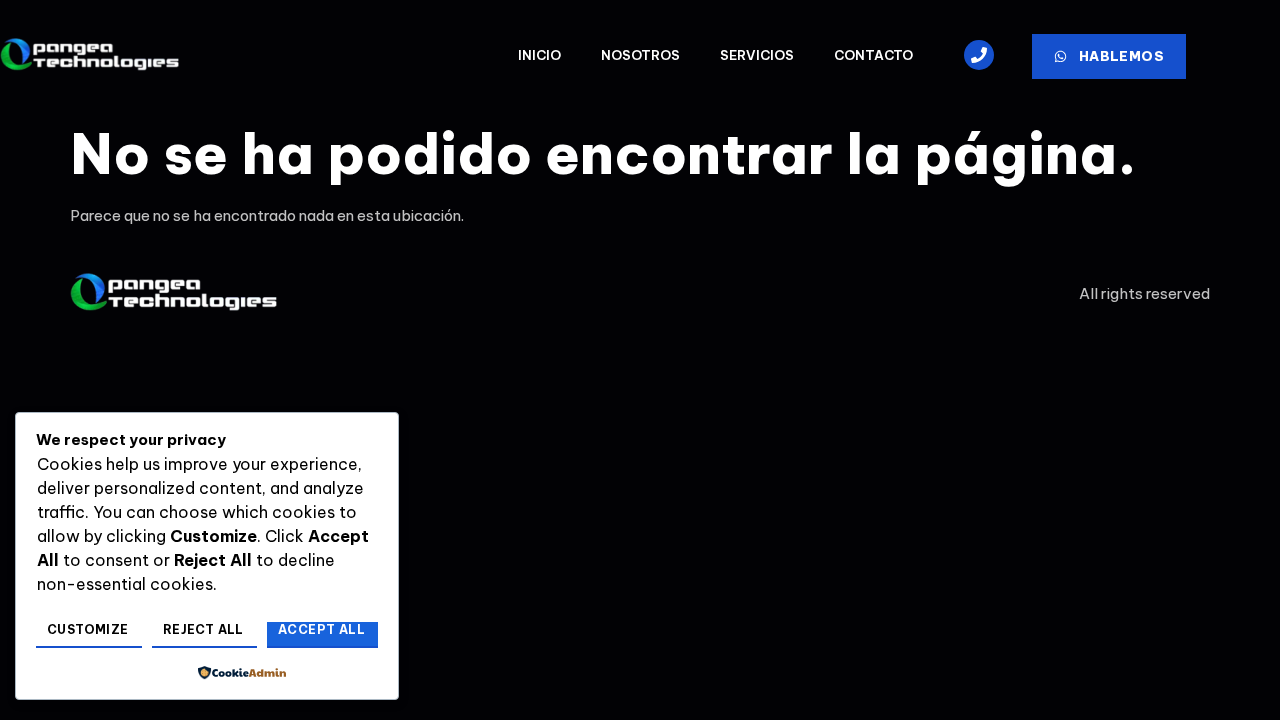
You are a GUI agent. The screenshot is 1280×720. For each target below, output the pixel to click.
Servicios (757, 55)
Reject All (203, 629)
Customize (88, 629)
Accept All (321, 629)
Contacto (873, 55)
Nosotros (640, 55)
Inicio (539, 55)
